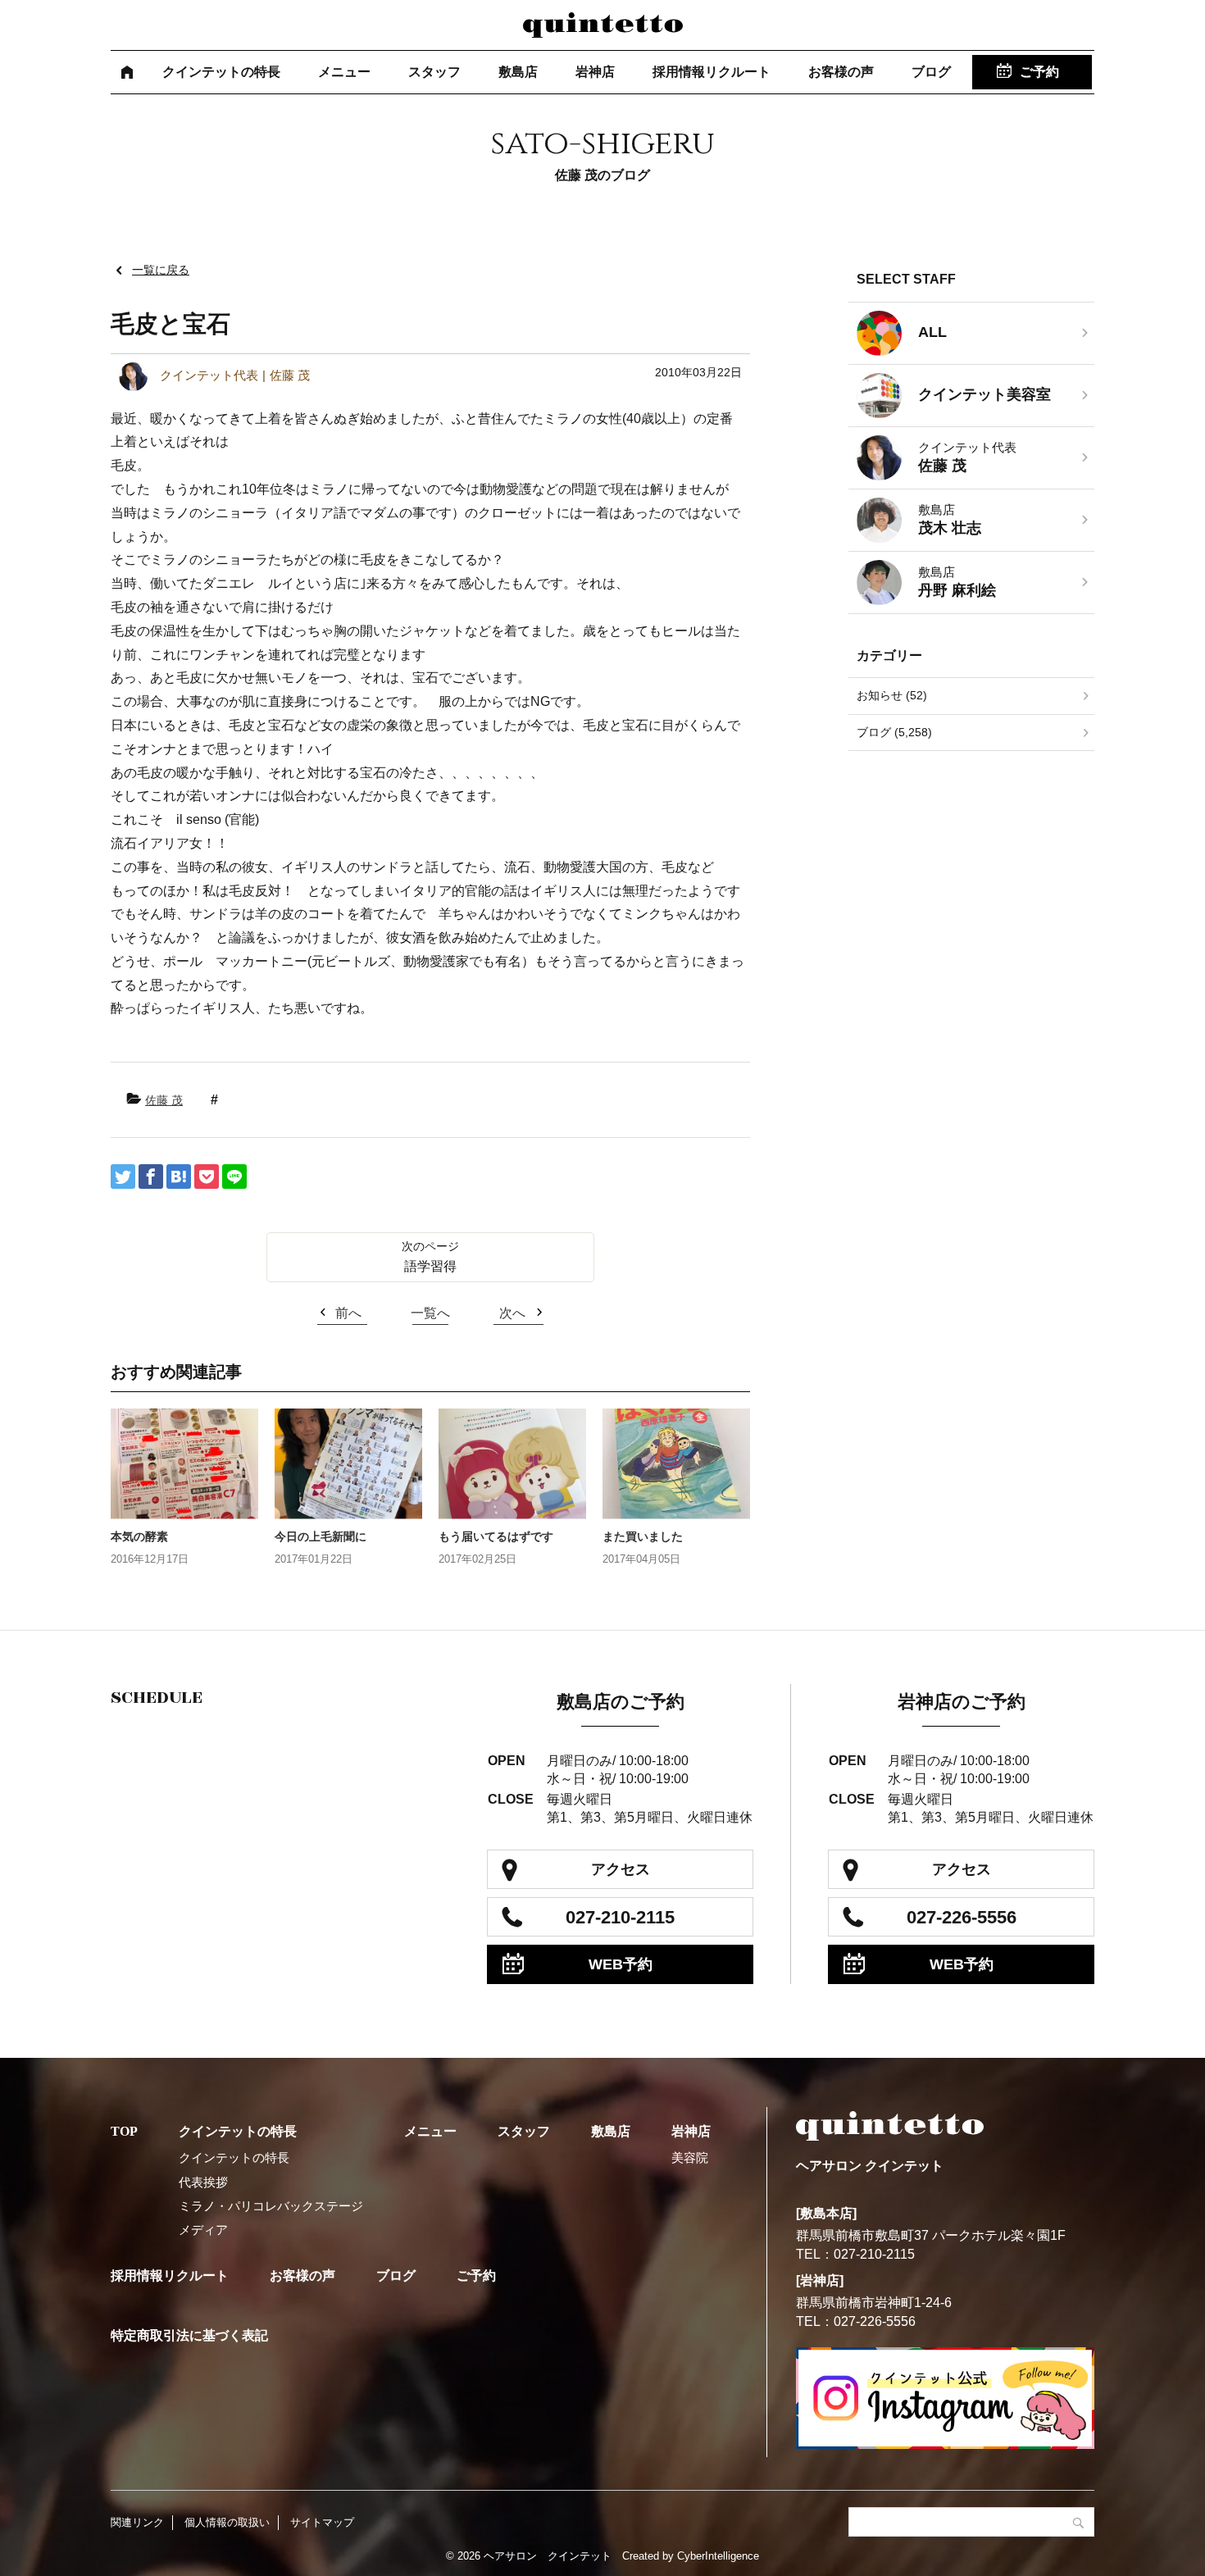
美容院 (690, 2157)
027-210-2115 (620, 1917)
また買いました (643, 1536)
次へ (512, 1313)
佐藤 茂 (164, 1100)
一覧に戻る (161, 270)
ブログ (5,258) (894, 732)
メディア (203, 2230)
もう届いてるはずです (496, 1536)
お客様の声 (841, 72)
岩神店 (595, 72)
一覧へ (430, 1313)
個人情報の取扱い (227, 2522)
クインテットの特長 (221, 72)
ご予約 (1039, 72)
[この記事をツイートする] (123, 1176)
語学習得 (430, 1266)
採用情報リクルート (712, 72)
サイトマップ (322, 2522)
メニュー (344, 72)
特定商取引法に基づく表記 (189, 2335)
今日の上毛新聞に (321, 1536)
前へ (348, 1313)
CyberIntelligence (718, 2556)
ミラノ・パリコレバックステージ (271, 2206)
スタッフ (434, 72)
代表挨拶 (203, 2182)
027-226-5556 (962, 1917)
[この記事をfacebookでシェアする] (151, 1176)
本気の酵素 (139, 1536)
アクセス (621, 1869)
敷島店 (518, 72)
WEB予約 (621, 1964)
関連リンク (137, 2522)
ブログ (931, 72)
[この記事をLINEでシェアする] (234, 1176)
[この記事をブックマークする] (179, 1176)
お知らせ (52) (892, 695)
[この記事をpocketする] (207, 1176)
